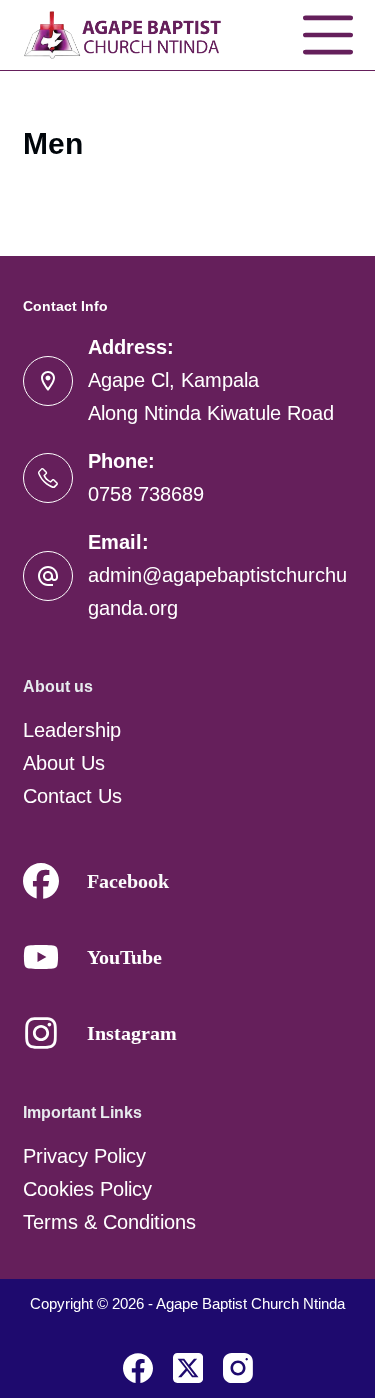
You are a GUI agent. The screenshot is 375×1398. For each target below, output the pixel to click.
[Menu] (328, 35)
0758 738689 (146, 494)
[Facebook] (138, 1368)
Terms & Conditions (109, 1222)
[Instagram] (238, 1368)
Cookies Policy (87, 1189)
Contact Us (72, 796)
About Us (64, 763)
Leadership (72, 730)
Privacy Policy (84, 1156)
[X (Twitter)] (188, 1368)
